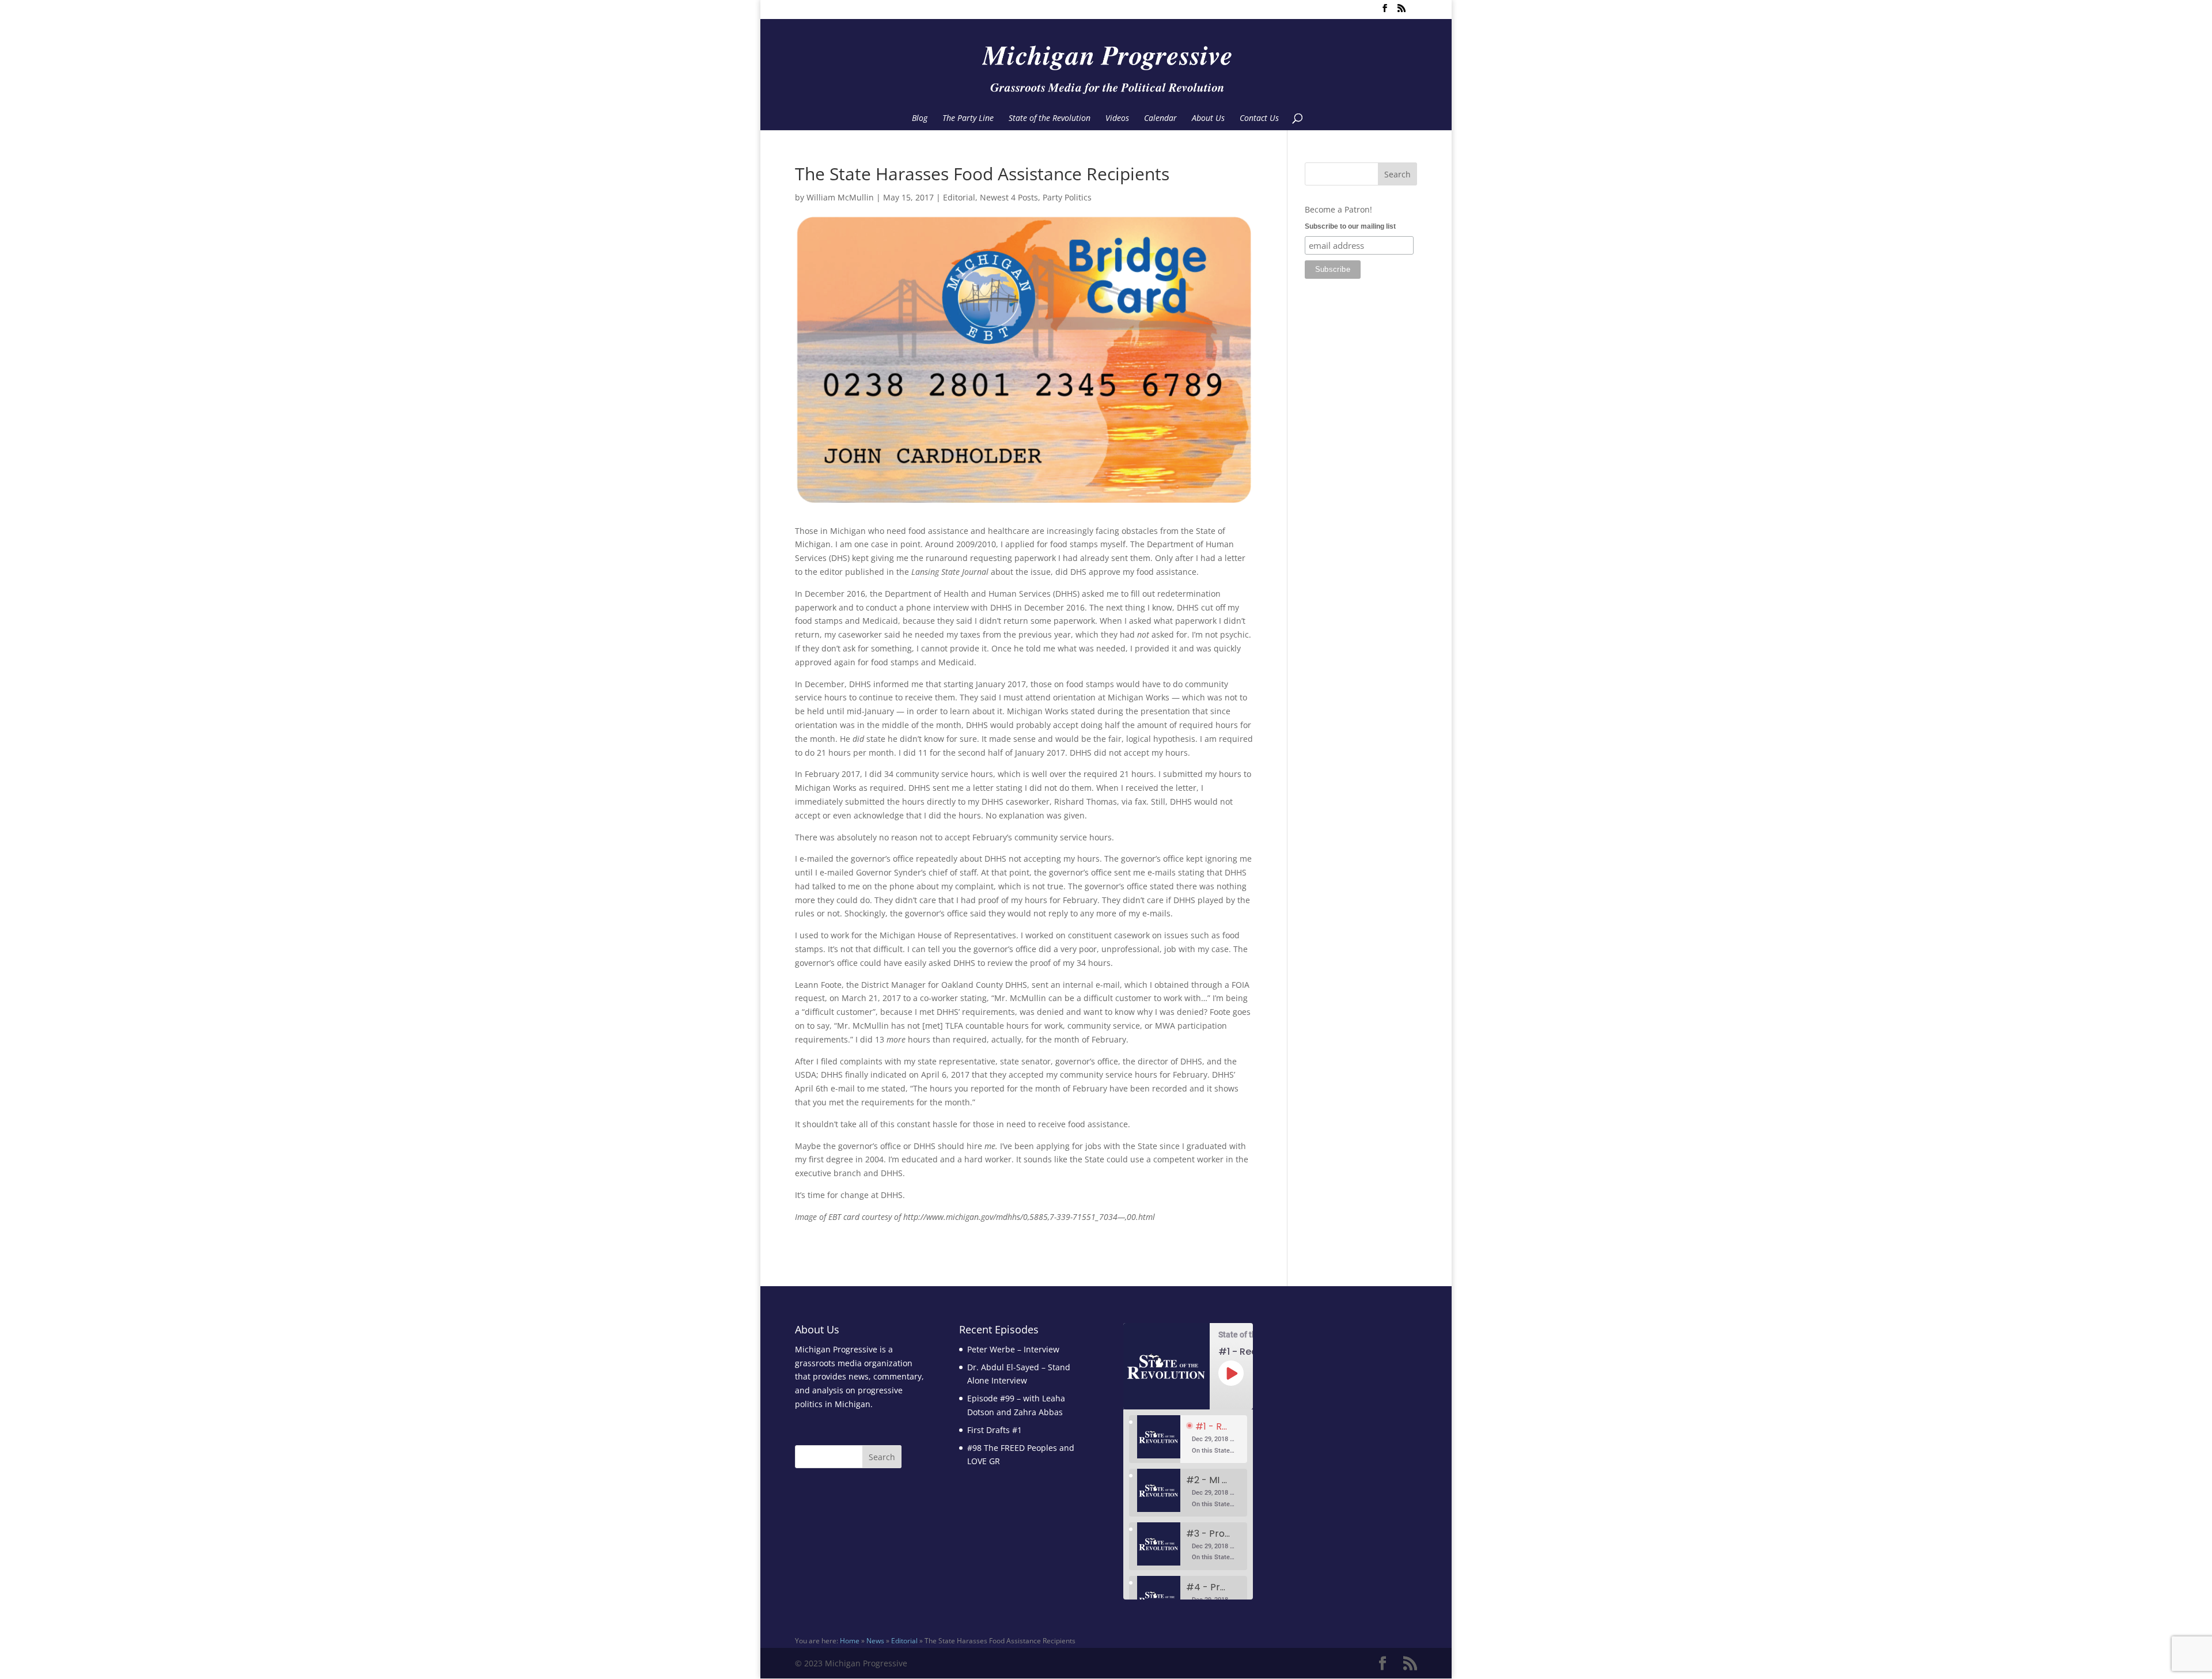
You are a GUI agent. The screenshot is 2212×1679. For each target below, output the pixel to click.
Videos (1117, 119)
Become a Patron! (1338, 209)
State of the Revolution (1050, 119)
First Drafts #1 (995, 1430)
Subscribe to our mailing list (1350, 226)
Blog (920, 119)
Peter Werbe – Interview (1013, 1349)
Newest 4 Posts (1009, 197)
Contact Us (1259, 119)
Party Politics (1067, 197)
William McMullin (840, 197)
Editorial (959, 197)
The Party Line (968, 119)
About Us (1208, 119)
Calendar (1160, 119)
